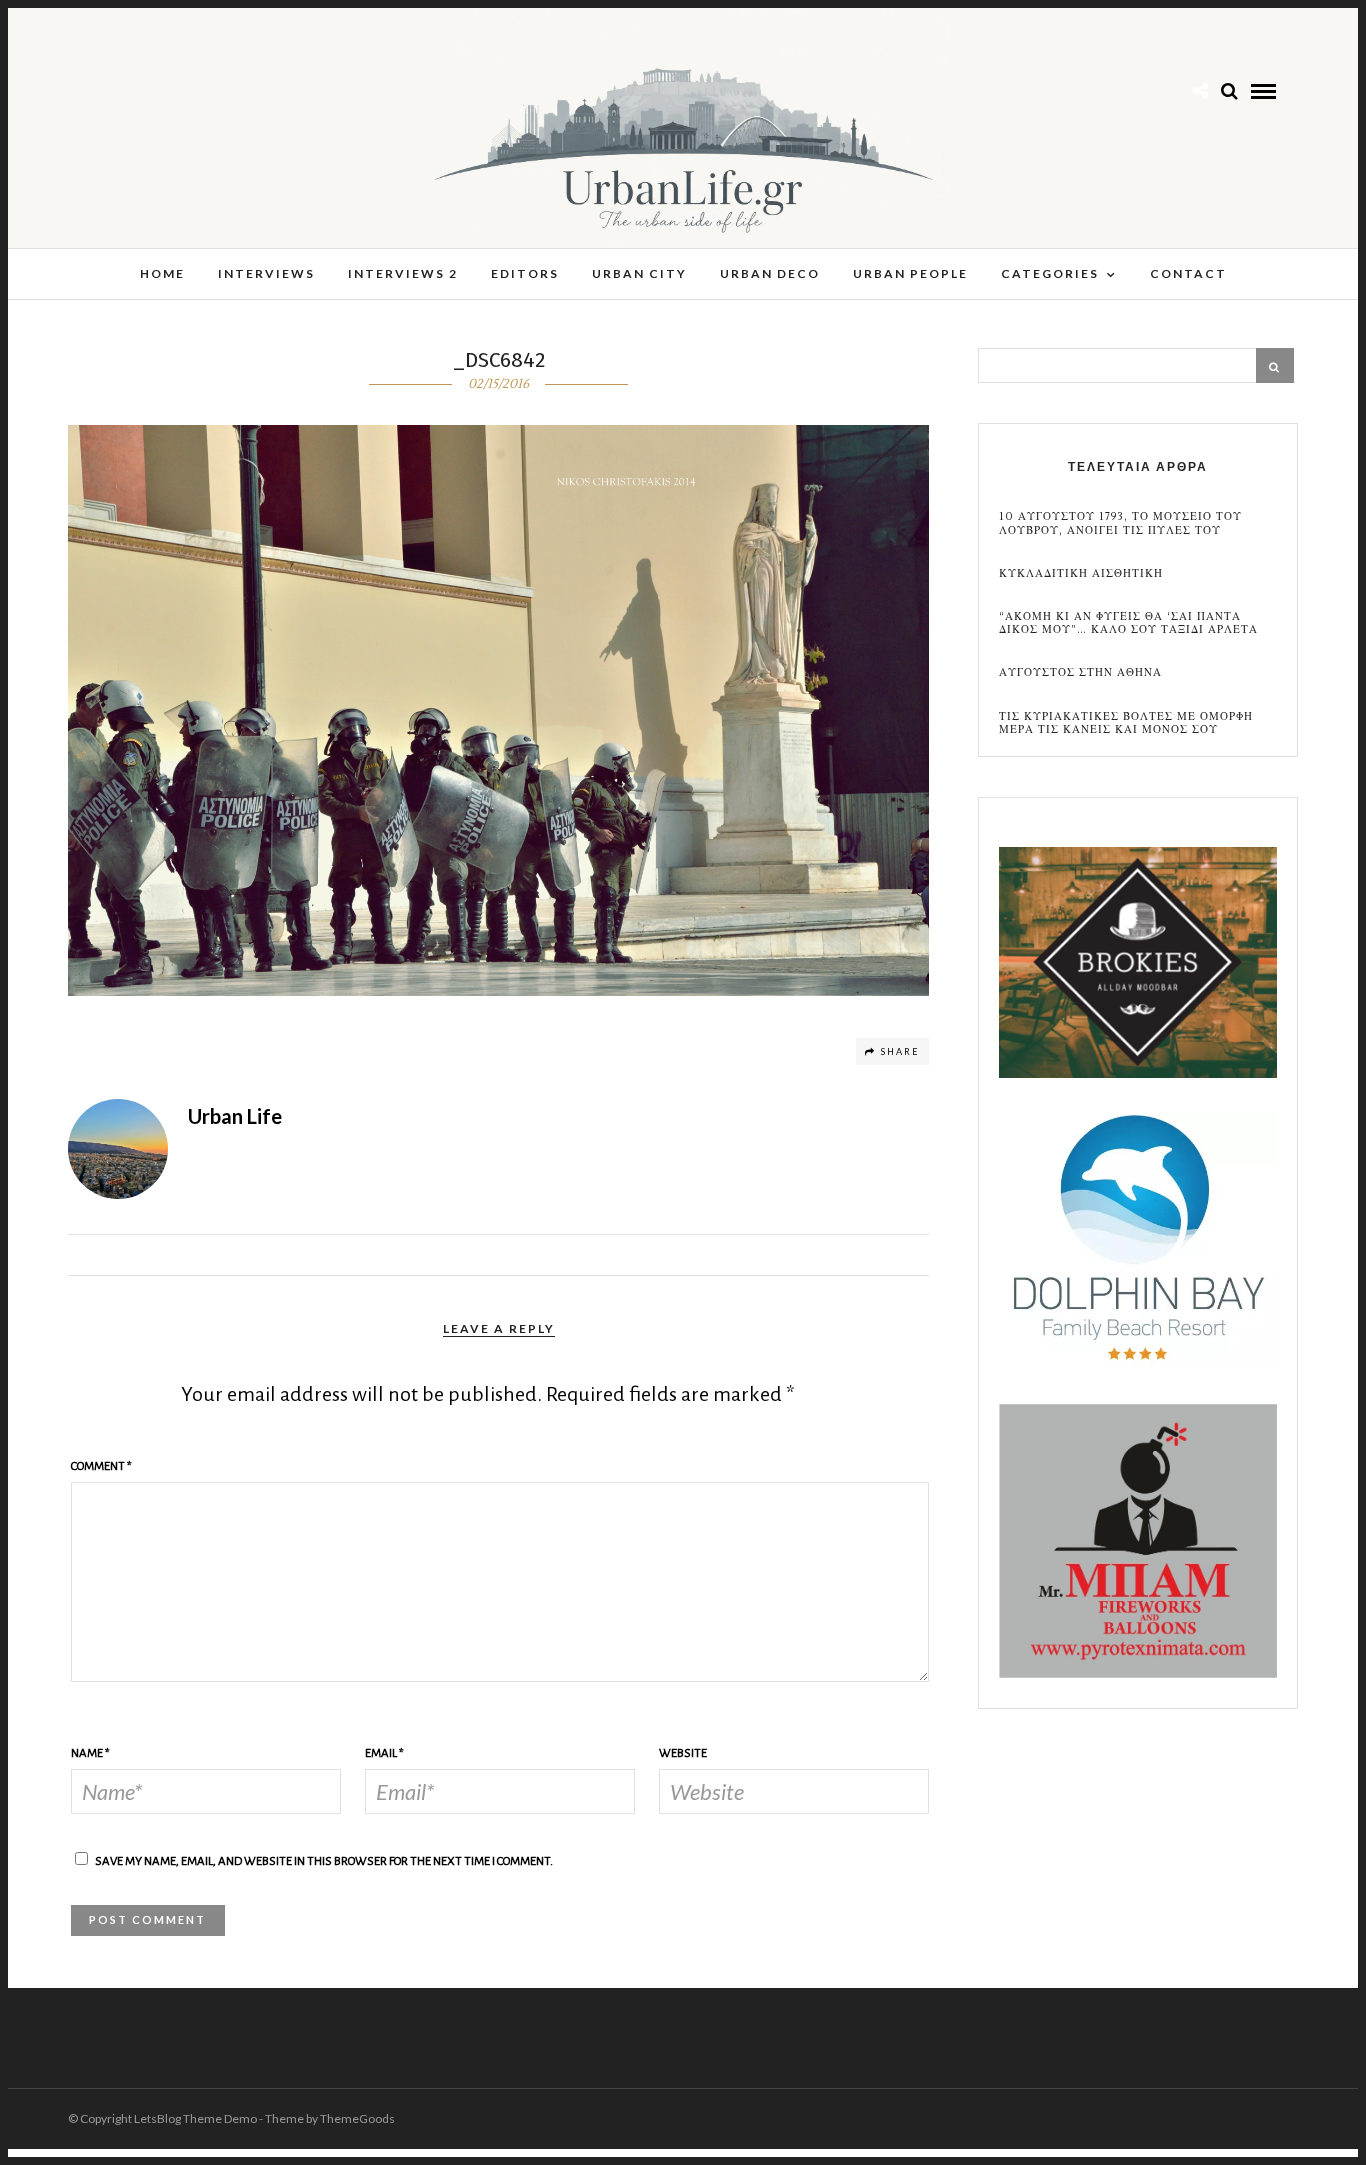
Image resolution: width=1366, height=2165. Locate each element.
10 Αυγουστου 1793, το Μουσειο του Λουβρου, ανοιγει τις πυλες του (1120, 523)
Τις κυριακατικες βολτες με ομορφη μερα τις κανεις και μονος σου (1126, 723)
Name (90, 1753)
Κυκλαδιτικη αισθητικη (1081, 573)
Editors (525, 273)
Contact (1188, 273)
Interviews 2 (403, 273)
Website (683, 1753)
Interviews (266, 273)
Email (384, 1753)
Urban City (639, 273)
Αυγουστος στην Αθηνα (1080, 672)
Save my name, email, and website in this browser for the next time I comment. (324, 1861)
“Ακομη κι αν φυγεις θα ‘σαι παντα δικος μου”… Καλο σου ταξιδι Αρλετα (1128, 623)
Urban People (910, 273)
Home (162, 273)
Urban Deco (770, 273)
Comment (101, 1466)
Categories (1050, 273)
